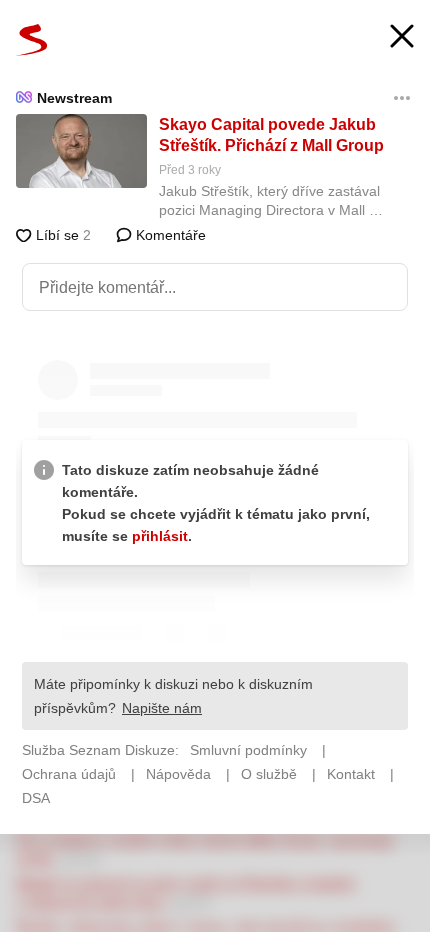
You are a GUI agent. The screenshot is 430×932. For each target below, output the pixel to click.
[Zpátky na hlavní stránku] (32, 40)
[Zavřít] (402, 38)
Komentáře (169, 235)
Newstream (74, 98)
